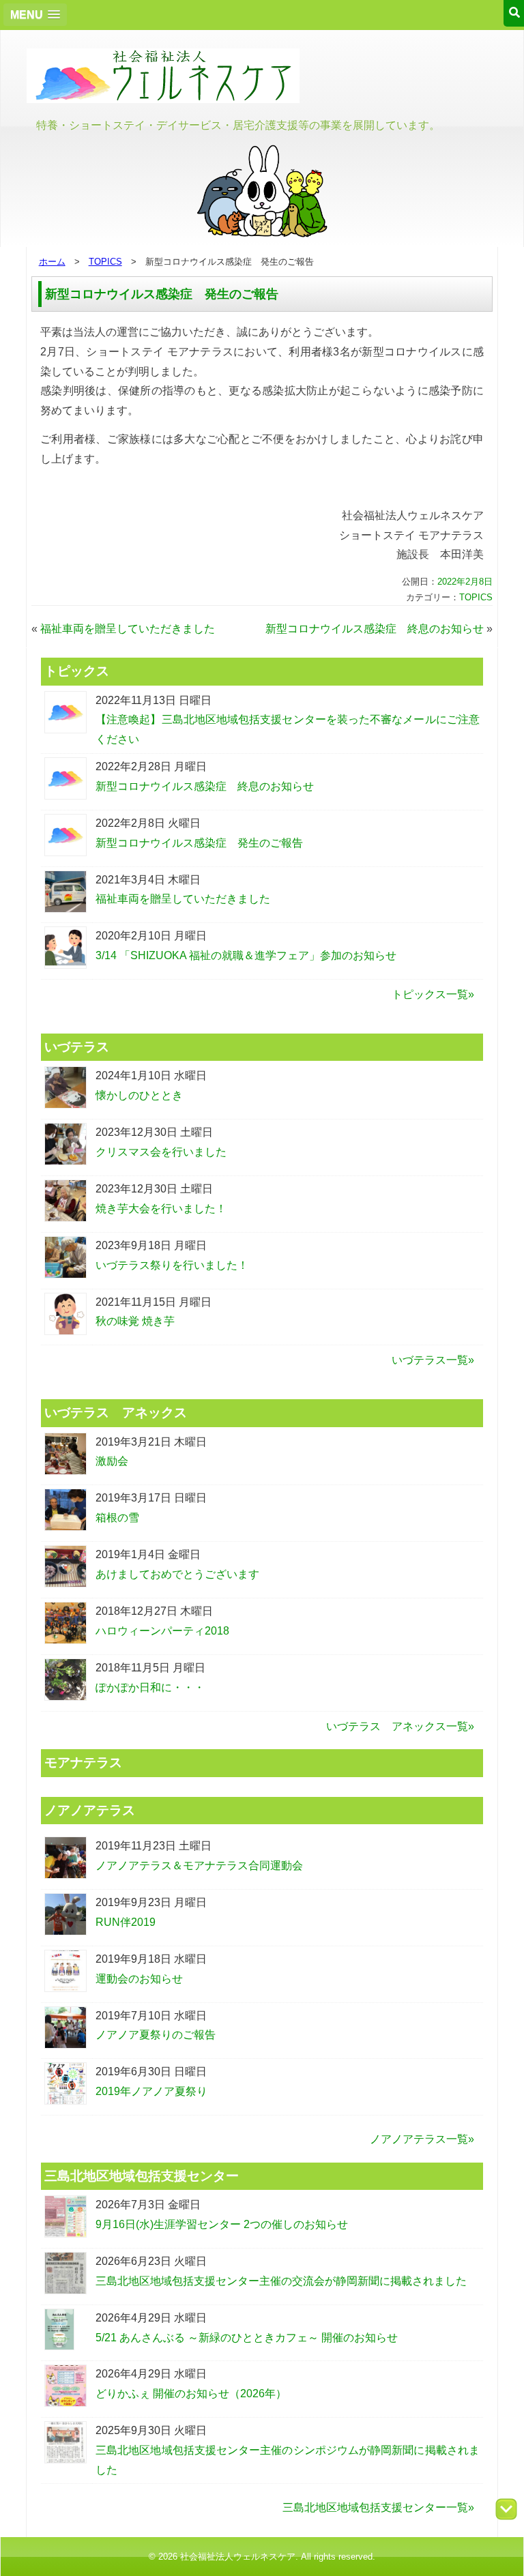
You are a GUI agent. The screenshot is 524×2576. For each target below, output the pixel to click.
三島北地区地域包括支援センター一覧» (378, 2507)
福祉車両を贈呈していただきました (128, 629)
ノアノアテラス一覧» (422, 2139)
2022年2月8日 (465, 582)
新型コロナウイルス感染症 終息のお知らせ (375, 629)
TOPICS (105, 262)
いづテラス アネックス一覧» (400, 1726)
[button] (35, 15)
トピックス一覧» (433, 994)
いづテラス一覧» (433, 1360)
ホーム (52, 262)
